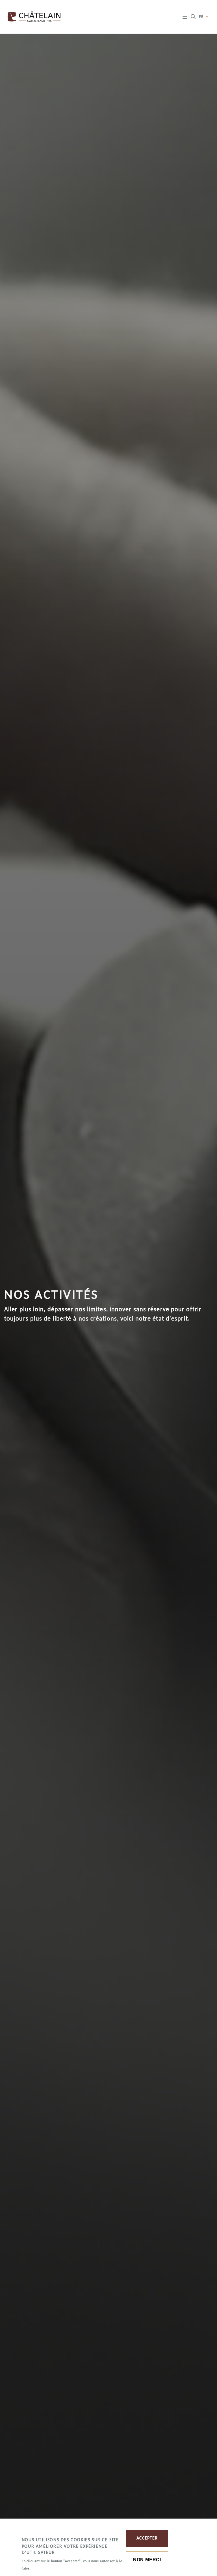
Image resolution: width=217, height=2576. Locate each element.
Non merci (147, 2560)
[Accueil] (36, 17)
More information (50, 2568)
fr (202, 17)
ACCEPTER (147, 2538)
